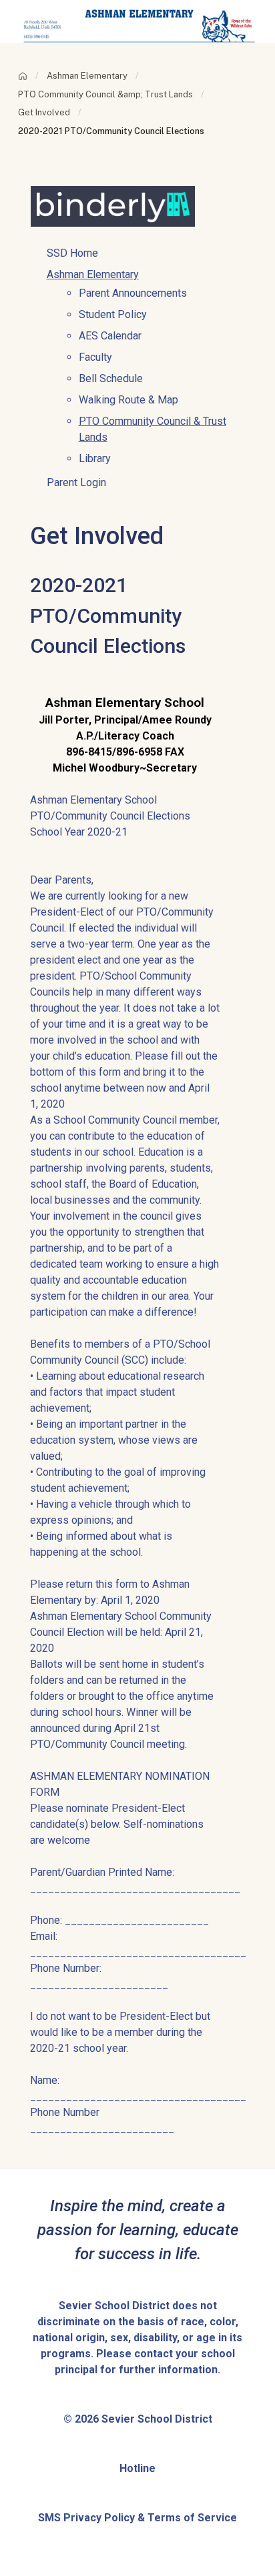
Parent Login (76, 482)
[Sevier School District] (138, 20)
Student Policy (113, 314)
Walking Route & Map (128, 400)
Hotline (137, 2468)
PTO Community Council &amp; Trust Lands (105, 94)
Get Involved (44, 112)
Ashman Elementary (87, 76)
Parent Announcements (133, 293)
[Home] (23, 76)
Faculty (95, 357)
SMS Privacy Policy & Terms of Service (137, 2518)
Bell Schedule (111, 378)
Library (95, 458)
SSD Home (72, 253)
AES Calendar (110, 336)
